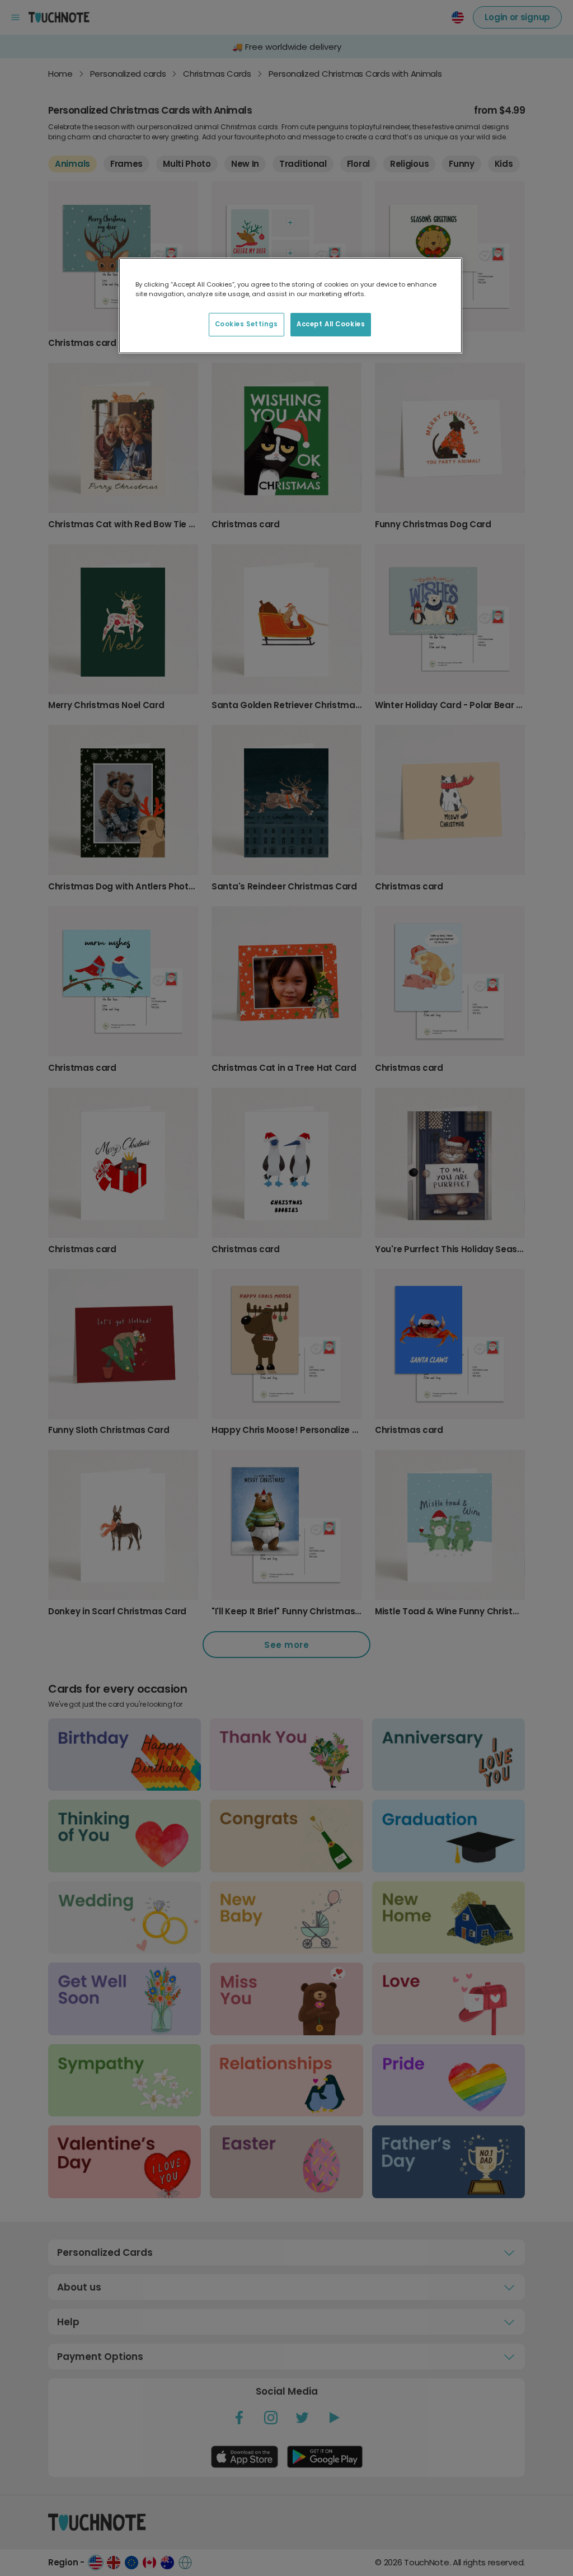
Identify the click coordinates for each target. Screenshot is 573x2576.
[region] (290, 306)
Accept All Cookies (331, 324)
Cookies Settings (246, 324)
